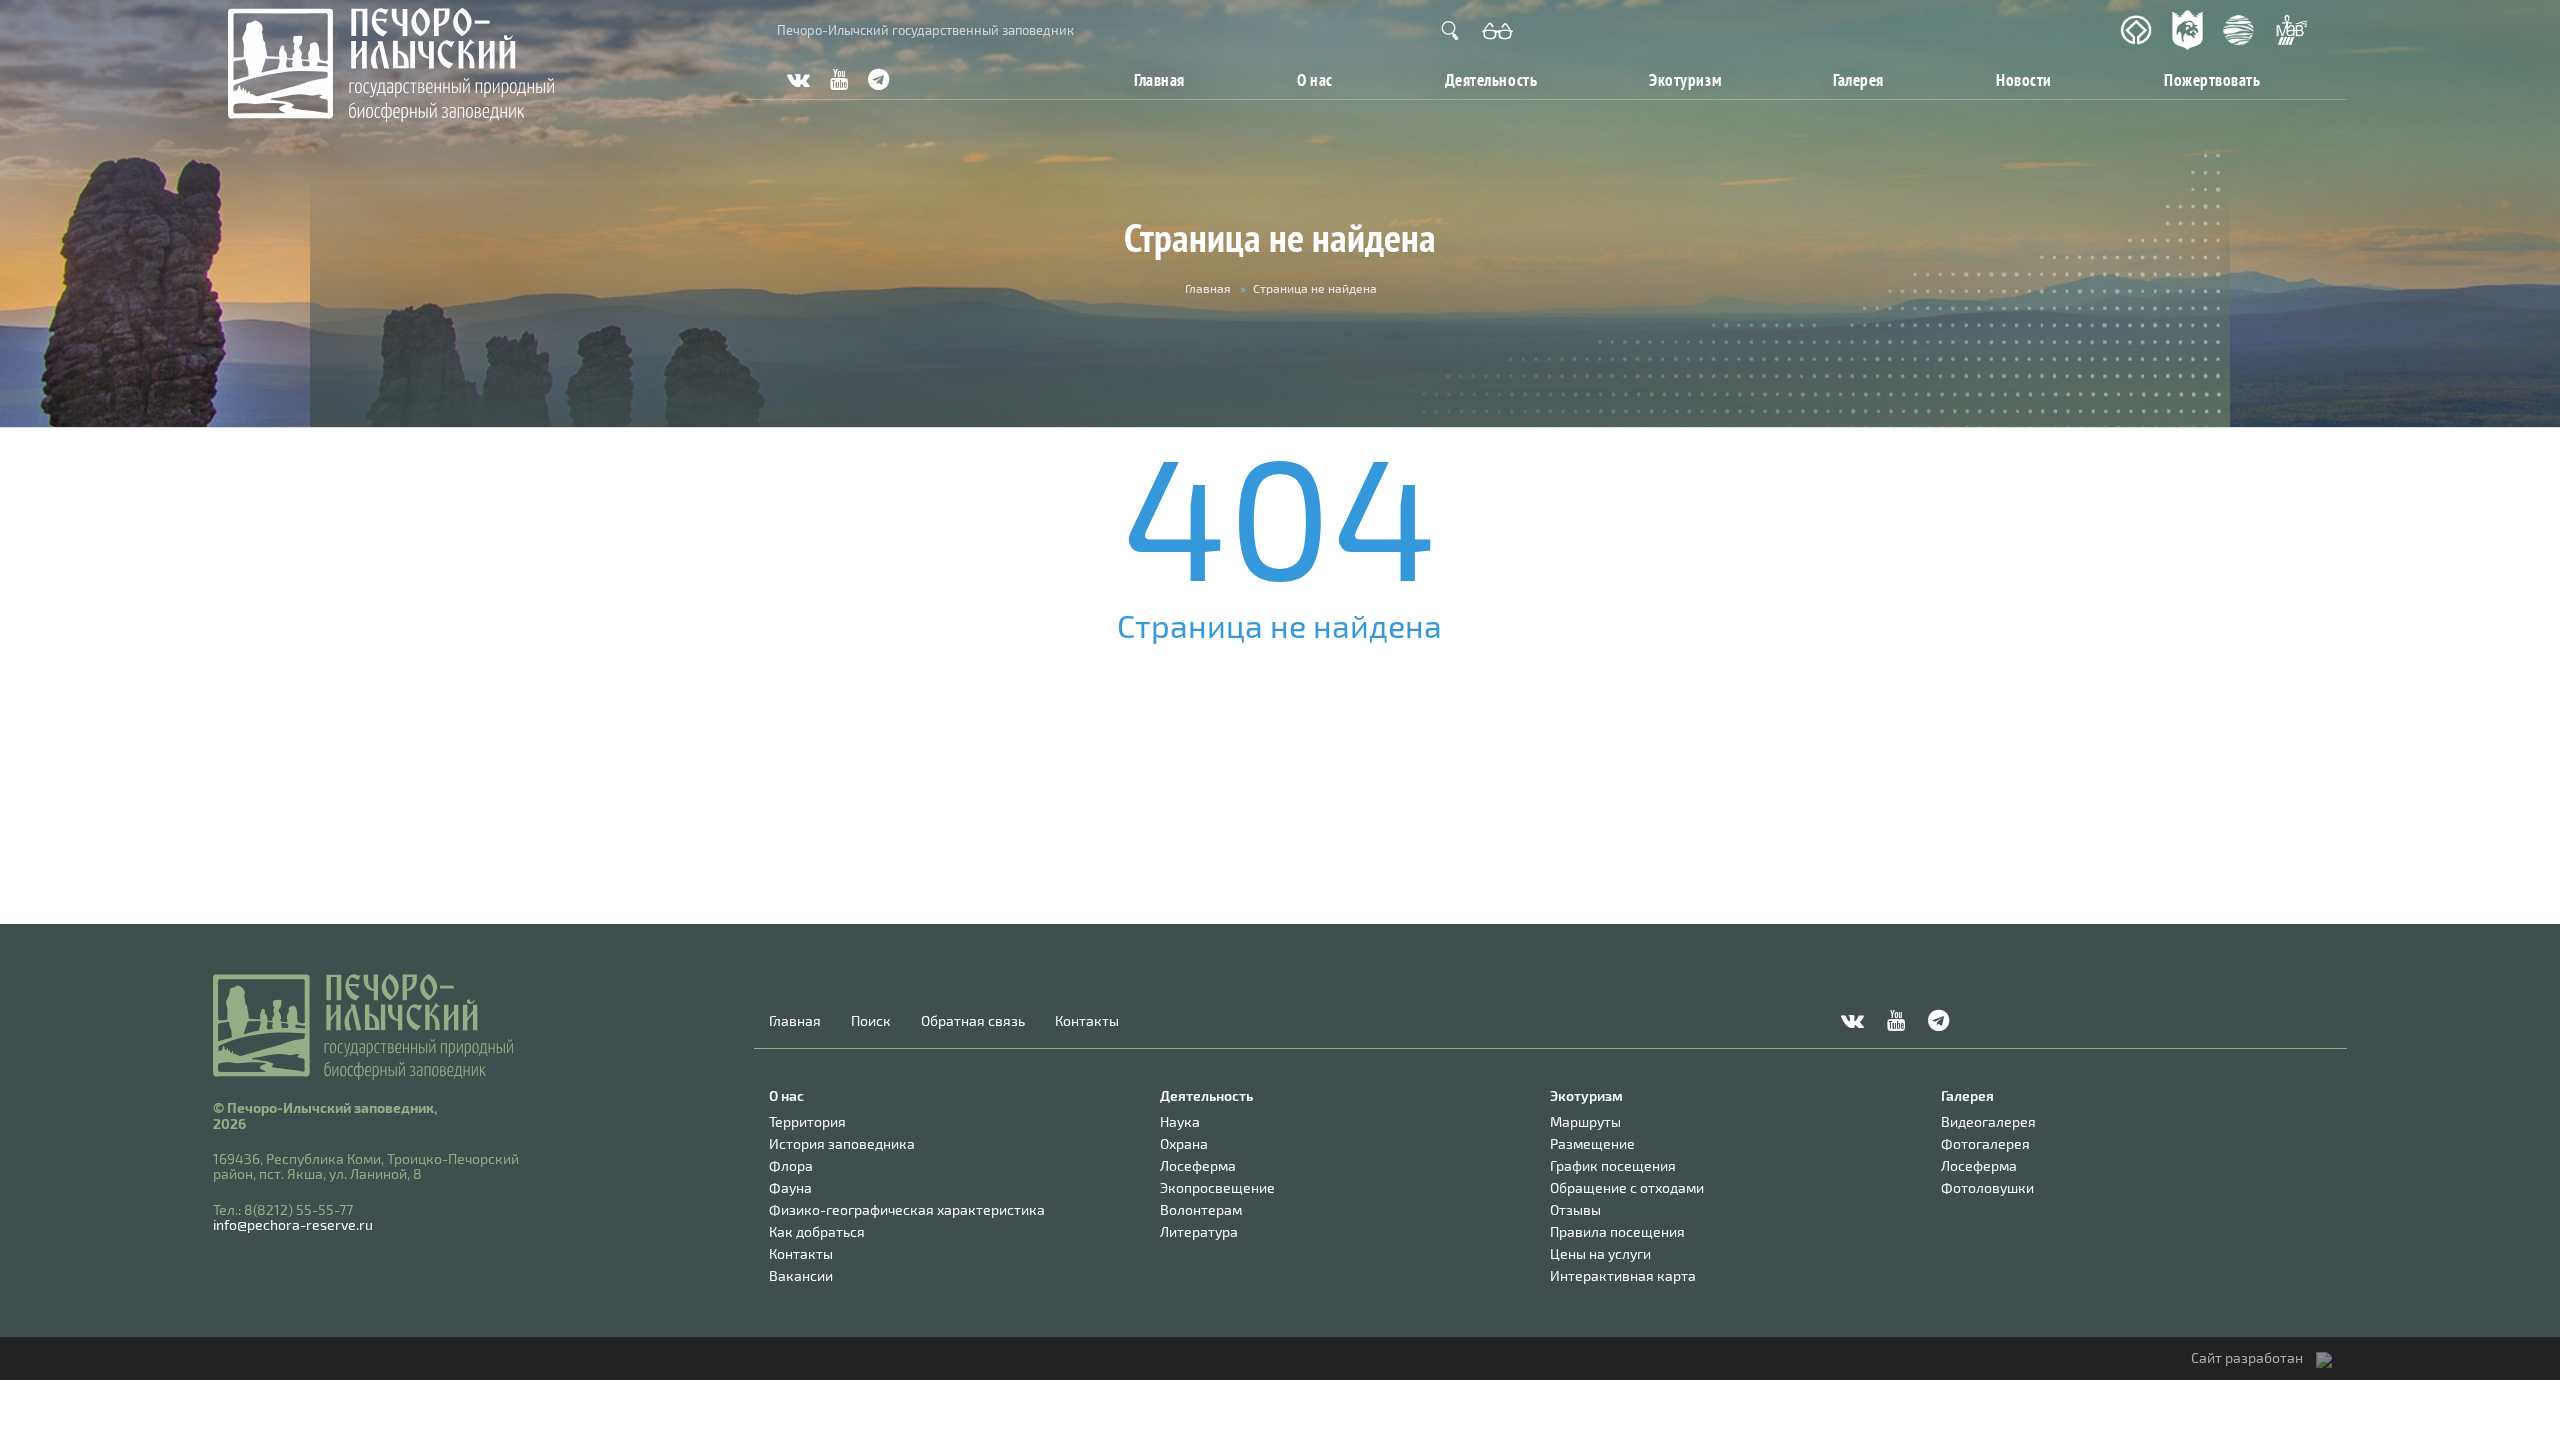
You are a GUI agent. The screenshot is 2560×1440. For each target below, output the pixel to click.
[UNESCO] (2136, 30)
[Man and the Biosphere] (2291, 30)
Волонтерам (1201, 1209)
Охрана (1184, 1143)
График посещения (1613, 1165)
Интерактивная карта (1623, 1275)
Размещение (1592, 1143)
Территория (807, 1121)
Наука (1180, 1121)
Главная (1159, 79)
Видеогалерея (1988, 1121)
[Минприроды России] (2239, 30)
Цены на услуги (1600, 1253)
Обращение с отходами (1627, 1187)
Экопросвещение (1217, 1187)
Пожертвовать (2212, 79)
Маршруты (1585, 1121)
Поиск (871, 1021)
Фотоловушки (1987, 1187)
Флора (791, 1165)
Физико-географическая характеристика (907, 1209)
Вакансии (801, 1275)
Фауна (790, 1187)
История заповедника (842, 1143)
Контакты (1087, 1021)
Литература (1199, 1231)
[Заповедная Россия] (2187, 30)
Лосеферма (1198, 1165)
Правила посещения (1617, 1231)
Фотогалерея (1985, 1143)
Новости (2024, 79)
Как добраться (817, 1231)
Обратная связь (973, 1021)
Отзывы (1575, 1209)
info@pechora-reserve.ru (293, 1224)
